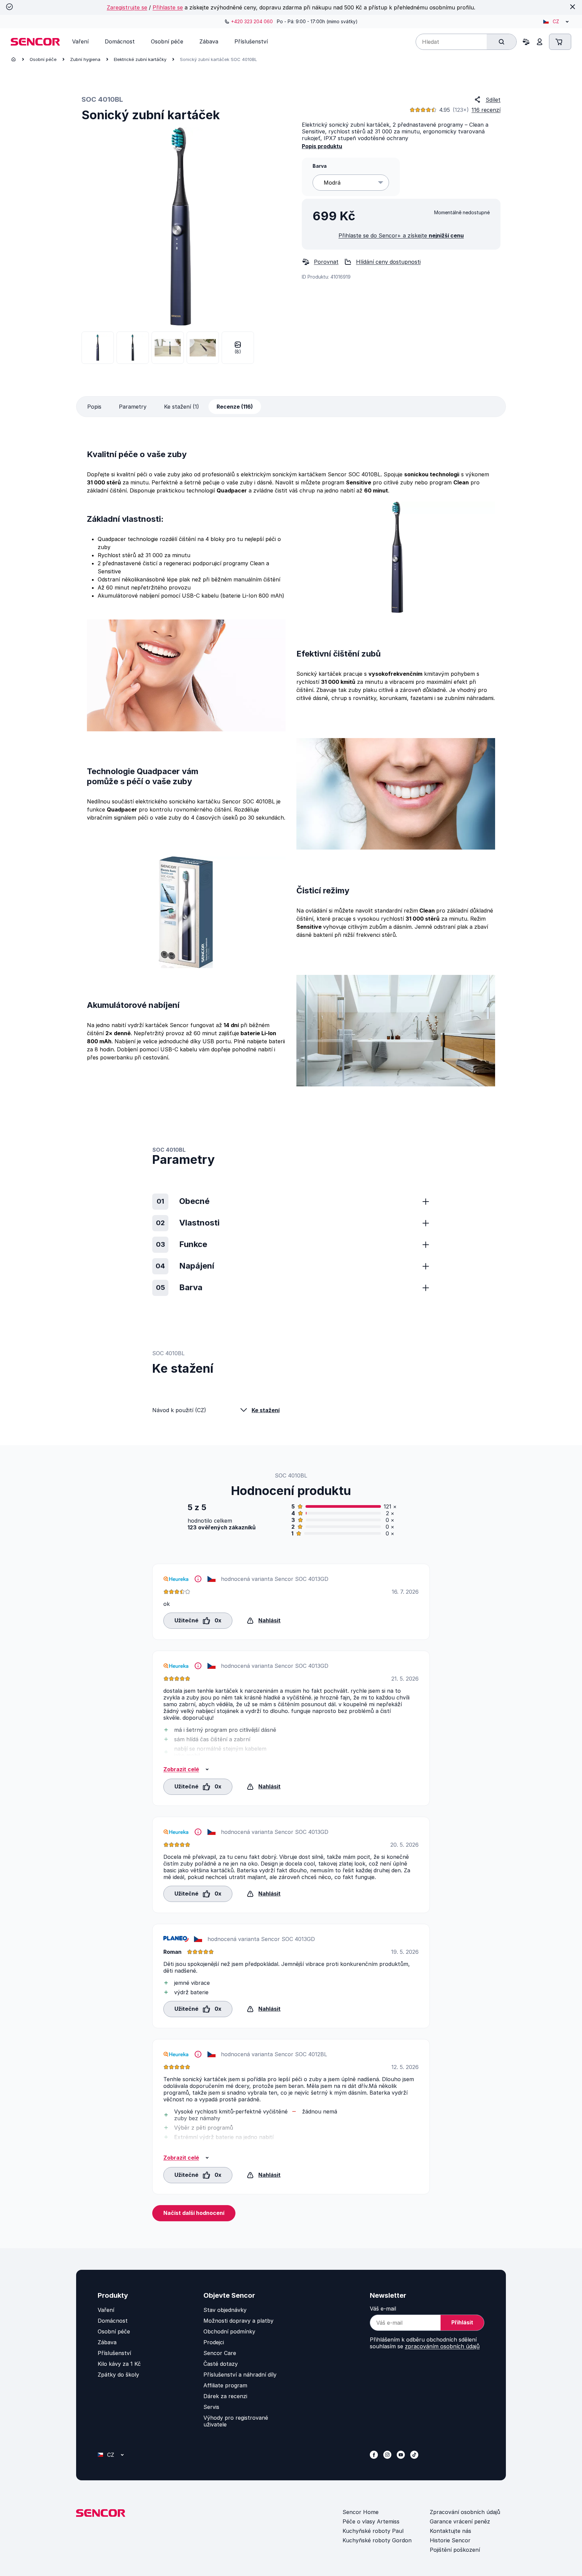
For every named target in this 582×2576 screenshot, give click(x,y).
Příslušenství (114, 2353)
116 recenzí (486, 110)
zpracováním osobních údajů (442, 2346)
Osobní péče (43, 59)
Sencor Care (220, 2353)
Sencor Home (361, 2512)
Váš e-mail (383, 2309)
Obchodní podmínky (229, 2331)
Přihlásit (462, 2322)
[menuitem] (80, 41)
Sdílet (493, 100)
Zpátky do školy (118, 2375)
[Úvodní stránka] (13, 59)
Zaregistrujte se (127, 7)
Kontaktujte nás (450, 2531)
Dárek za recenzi (225, 2396)
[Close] (573, 7)
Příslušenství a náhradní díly (240, 2375)
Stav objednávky (225, 2310)
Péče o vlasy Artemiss (371, 2521)
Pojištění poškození (455, 2550)
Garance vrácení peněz (460, 2521)
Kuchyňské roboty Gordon (377, 2540)
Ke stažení (266, 1410)
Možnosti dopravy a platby (238, 2321)
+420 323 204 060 (252, 21)
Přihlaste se (168, 7)
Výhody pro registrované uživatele (236, 2421)
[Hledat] (502, 42)
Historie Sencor (450, 2540)
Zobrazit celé (181, 1769)
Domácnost (113, 2321)
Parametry (133, 407)
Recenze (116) (235, 407)
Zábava (107, 2342)
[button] (198, 1620)
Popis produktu (322, 146)
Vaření (106, 2310)
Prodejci (214, 2342)
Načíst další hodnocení (194, 2213)
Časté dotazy (221, 2364)
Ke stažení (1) (182, 407)
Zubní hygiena (85, 59)
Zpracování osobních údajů (465, 2512)
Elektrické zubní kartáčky (140, 59)
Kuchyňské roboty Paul (373, 2531)
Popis (94, 407)
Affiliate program (225, 2385)
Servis (211, 2407)
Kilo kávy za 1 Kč (119, 2364)
